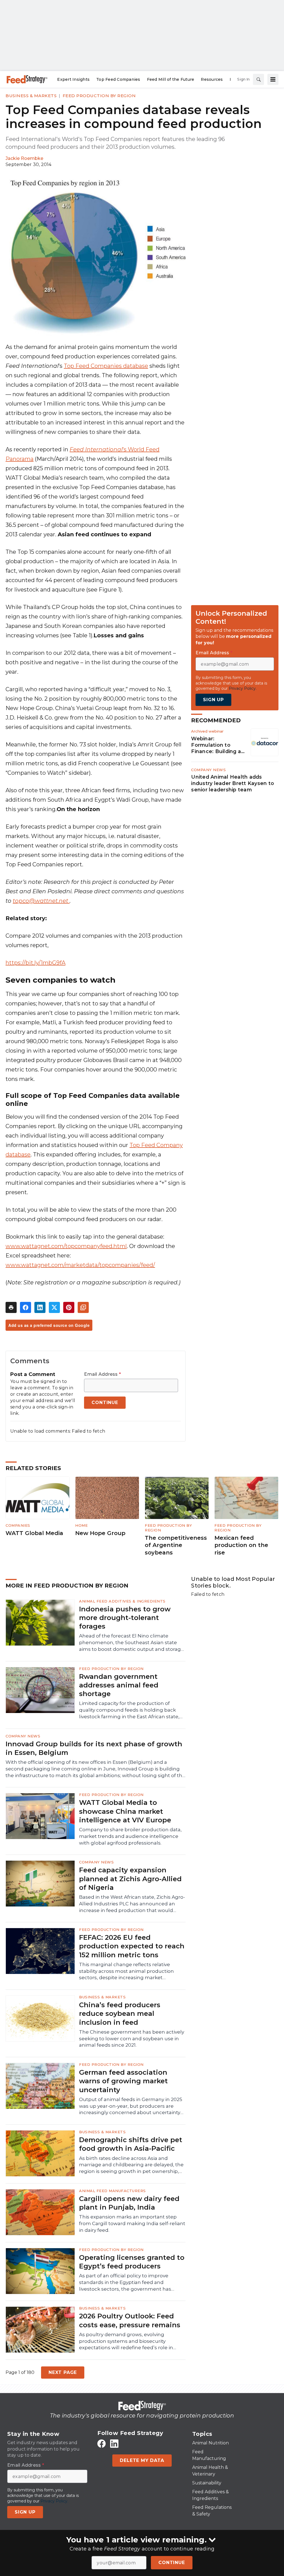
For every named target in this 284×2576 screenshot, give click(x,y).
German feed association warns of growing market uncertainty (123, 2081)
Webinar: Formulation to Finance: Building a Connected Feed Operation (216, 745)
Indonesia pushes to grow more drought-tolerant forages (125, 1618)
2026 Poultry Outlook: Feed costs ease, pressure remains (130, 2320)
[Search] (258, 79)
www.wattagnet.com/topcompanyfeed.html (66, 1246)
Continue (172, 2563)
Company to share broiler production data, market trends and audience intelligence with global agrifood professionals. (130, 1836)
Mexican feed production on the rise (241, 1545)
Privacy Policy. (243, 688)
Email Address (102, 1374)
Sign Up (213, 700)
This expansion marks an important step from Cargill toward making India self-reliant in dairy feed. (132, 2223)
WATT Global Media (34, 1533)
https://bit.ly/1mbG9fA (35, 963)
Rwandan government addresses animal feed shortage (119, 1685)
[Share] (26, 1307)
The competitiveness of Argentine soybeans (176, 1545)
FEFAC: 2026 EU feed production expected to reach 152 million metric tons (132, 1946)
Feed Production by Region (99, 96)
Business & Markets (31, 96)
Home (81, 1525)
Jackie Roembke (24, 158)
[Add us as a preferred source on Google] (83, 1307)
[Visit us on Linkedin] (114, 2443)
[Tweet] (54, 1307)
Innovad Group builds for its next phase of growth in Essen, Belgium (94, 1748)
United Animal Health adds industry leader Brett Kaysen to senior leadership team (233, 783)
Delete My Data (142, 2460)
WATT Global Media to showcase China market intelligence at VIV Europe (125, 1811)
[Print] (11, 1307)
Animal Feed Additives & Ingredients (122, 1601)
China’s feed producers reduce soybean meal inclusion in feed (120, 2013)
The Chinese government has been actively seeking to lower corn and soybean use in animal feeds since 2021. (132, 2039)
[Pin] (69, 1307)
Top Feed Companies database (106, 366)
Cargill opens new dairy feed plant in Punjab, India (129, 2203)
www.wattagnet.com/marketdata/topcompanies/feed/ (80, 1265)
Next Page (63, 2372)
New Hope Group (100, 1533)
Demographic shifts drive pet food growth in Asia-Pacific (131, 2144)
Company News (208, 770)
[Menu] (273, 79)
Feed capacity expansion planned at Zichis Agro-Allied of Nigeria (130, 1879)
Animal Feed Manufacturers (112, 2191)
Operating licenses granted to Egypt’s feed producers (132, 2262)
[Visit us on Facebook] (102, 2443)
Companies (18, 1525)
